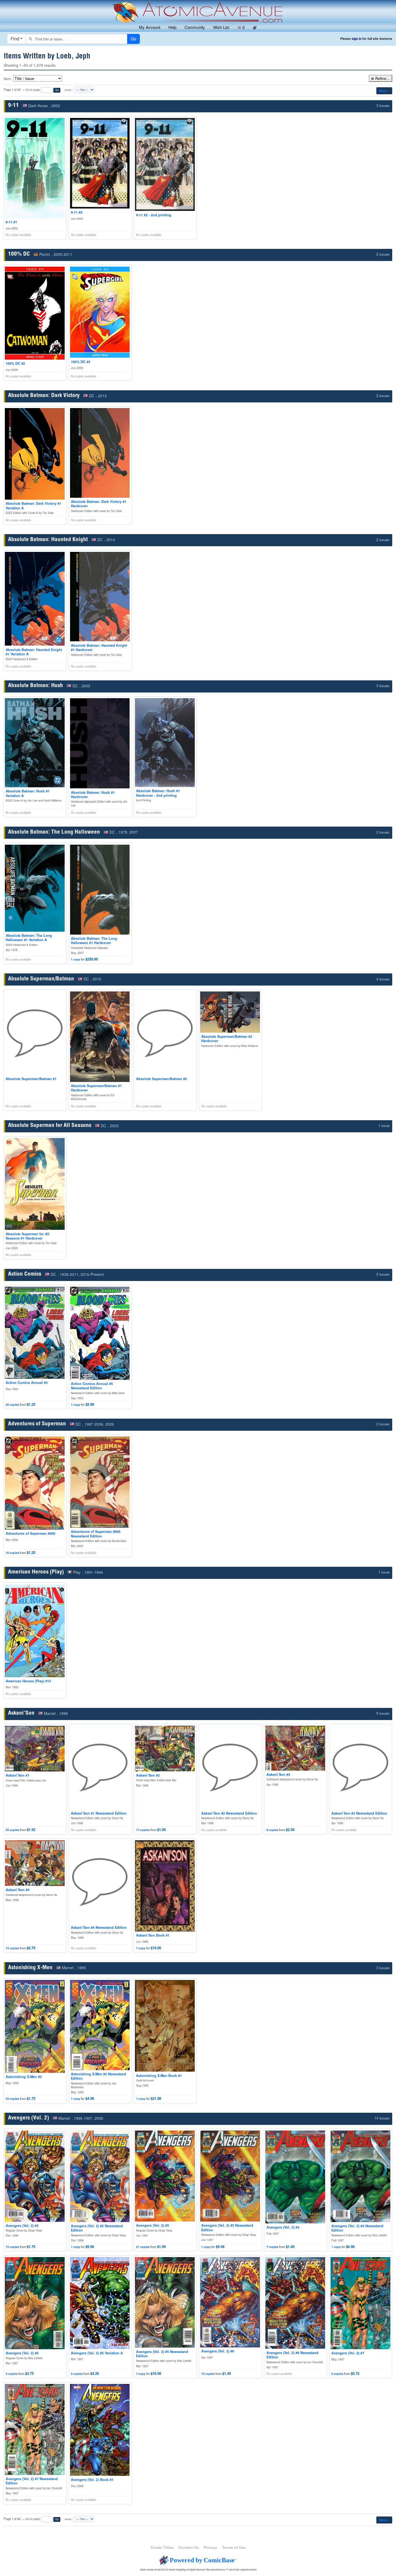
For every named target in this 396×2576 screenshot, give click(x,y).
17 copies (143, 1830)
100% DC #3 (81, 362)
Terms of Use (234, 2547)
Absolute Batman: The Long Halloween (54, 832)
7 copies (272, 2247)
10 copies (12, 1553)
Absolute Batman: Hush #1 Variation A (28, 793)
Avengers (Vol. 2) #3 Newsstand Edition (227, 2227)
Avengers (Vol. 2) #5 (22, 2353)
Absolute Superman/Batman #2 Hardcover (227, 1039)
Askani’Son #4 (18, 1890)
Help (172, 27)
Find (15, 39)
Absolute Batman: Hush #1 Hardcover (93, 795)
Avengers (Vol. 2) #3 (152, 2225)
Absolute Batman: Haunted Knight (48, 540)
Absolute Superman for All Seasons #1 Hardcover (28, 1236)
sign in (357, 39)
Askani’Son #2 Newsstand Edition (229, 1813)
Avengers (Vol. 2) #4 (283, 2227)
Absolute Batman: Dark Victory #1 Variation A (33, 506)
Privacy (210, 2547)
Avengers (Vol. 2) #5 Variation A (97, 2353)
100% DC (19, 254)
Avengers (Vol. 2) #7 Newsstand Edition (32, 2481)
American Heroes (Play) (36, 1572)
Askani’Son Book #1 (153, 1935)
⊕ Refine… (381, 78)
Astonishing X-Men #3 (24, 2077)
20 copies (12, 1404)
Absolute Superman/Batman (41, 979)
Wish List (221, 27)
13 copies (12, 1948)
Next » (384, 91)
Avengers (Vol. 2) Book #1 (92, 2480)
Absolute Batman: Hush (36, 686)
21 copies (143, 2247)
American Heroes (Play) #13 (28, 1681)
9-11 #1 (11, 222)
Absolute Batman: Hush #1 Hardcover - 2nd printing (158, 793)
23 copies (12, 2099)
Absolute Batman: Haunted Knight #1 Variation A (34, 652)
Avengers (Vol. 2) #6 (218, 2351)
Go (57, 90)
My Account (150, 27)
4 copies (12, 2374)
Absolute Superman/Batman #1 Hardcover (96, 1088)
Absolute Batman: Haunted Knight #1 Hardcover (99, 648)
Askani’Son (21, 1713)
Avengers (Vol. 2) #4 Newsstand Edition (357, 2228)
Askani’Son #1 (18, 1775)
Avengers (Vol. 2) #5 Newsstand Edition (162, 2354)
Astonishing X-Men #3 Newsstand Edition (98, 2076)
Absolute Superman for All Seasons (50, 1126)
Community (195, 27)
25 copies (12, 1830)
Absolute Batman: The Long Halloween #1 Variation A (29, 938)
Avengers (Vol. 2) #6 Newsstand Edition (292, 2355)
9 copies (272, 1830)
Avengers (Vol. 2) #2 (22, 2226)
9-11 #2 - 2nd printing (154, 215)
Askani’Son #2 (148, 1775)
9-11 (13, 106)
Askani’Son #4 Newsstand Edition (99, 1927)
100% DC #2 (15, 363)
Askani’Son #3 (278, 1774)
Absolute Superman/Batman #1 (31, 1079)
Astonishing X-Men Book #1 (159, 2076)
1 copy (76, 959)
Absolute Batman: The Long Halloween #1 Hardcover (94, 941)
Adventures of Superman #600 (30, 1533)
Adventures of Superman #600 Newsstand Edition (96, 1534)
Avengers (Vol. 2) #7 (348, 2353)
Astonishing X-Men (30, 1968)
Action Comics (25, 1274)
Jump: (68, 90)
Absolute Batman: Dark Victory (44, 396)
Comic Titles (162, 2547)
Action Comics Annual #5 (27, 1383)
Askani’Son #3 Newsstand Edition (359, 1813)
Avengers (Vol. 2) (29, 2118)
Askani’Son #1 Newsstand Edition (99, 1813)
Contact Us (189, 2547)
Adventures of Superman (37, 1424)
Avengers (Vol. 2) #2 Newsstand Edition (97, 2228)
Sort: (8, 79)
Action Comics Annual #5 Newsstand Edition (92, 1386)
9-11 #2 (77, 212)
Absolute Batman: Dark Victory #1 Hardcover (99, 504)
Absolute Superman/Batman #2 (161, 1079)
